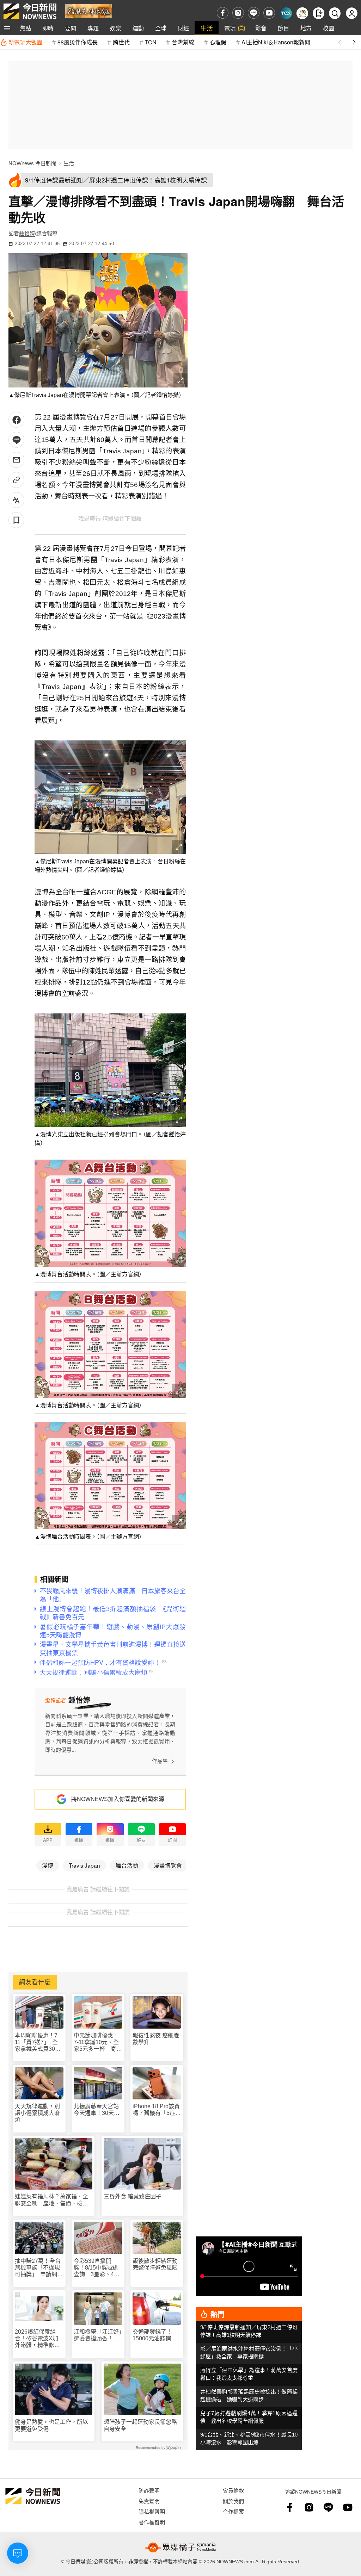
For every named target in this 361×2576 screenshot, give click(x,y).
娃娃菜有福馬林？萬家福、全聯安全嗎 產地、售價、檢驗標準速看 (51, 2200)
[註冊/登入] (352, 13)
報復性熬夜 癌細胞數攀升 (156, 2039)
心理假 (218, 42)
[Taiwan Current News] (286, 13)
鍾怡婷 (27, 233)
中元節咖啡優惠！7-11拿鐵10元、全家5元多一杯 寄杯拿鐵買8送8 (98, 2043)
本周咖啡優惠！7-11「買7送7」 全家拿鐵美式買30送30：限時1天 (38, 2043)
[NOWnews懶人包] (302, 13)
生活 (207, 28)
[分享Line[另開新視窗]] (16, 440)
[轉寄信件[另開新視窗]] (16, 460)
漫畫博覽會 (168, 1865)
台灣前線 (183, 42)
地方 (306, 28)
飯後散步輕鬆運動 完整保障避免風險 (155, 2264)
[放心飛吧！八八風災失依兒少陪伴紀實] (89, 11)
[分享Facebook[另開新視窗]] (16, 420)
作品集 (160, 1761)
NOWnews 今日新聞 (32, 163)
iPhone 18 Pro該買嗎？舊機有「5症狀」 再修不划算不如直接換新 (157, 2110)
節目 (283, 28)
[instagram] (238, 13)
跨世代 (121, 42)
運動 (138, 28)
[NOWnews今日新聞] (30, 11)
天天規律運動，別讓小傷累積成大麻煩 (37, 2113)
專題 (93, 28)
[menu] (7, 28)
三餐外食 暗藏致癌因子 (133, 2196)
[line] (254, 13)
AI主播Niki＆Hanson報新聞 (276, 42)
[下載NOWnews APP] (319, 13)
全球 (161, 28)
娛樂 (116, 28)
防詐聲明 (149, 2490)
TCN (151, 42)
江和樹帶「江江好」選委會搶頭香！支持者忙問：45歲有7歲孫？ (98, 2335)
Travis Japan (84, 1865)
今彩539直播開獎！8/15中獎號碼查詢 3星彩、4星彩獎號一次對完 (97, 2268)
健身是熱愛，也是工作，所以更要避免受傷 (51, 2425)
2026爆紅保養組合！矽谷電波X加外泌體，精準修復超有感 (37, 2339)
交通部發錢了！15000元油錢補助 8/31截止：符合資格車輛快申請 (157, 2335)
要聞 (71, 28)
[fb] (223, 13)
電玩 (230, 28)
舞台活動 (127, 1865)
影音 (261, 28)
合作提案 (233, 2511)
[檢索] (335, 13)
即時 (48, 28)
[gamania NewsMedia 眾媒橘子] (180, 2547)
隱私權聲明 (152, 2511)
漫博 (48, 1865)
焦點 (25, 28)
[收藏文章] (16, 520)
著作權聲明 (152, 2522)
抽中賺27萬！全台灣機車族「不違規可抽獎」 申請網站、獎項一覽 (38, 2268)
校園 (329, 28)
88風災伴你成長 (78, 42)
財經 (183, 28)
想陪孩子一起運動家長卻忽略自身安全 (140, 2425)
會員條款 (233, 2490)
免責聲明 (149, 2501)
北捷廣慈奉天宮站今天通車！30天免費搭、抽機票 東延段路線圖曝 (97, 2110)
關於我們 (233, 2501)
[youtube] (269, 13)
